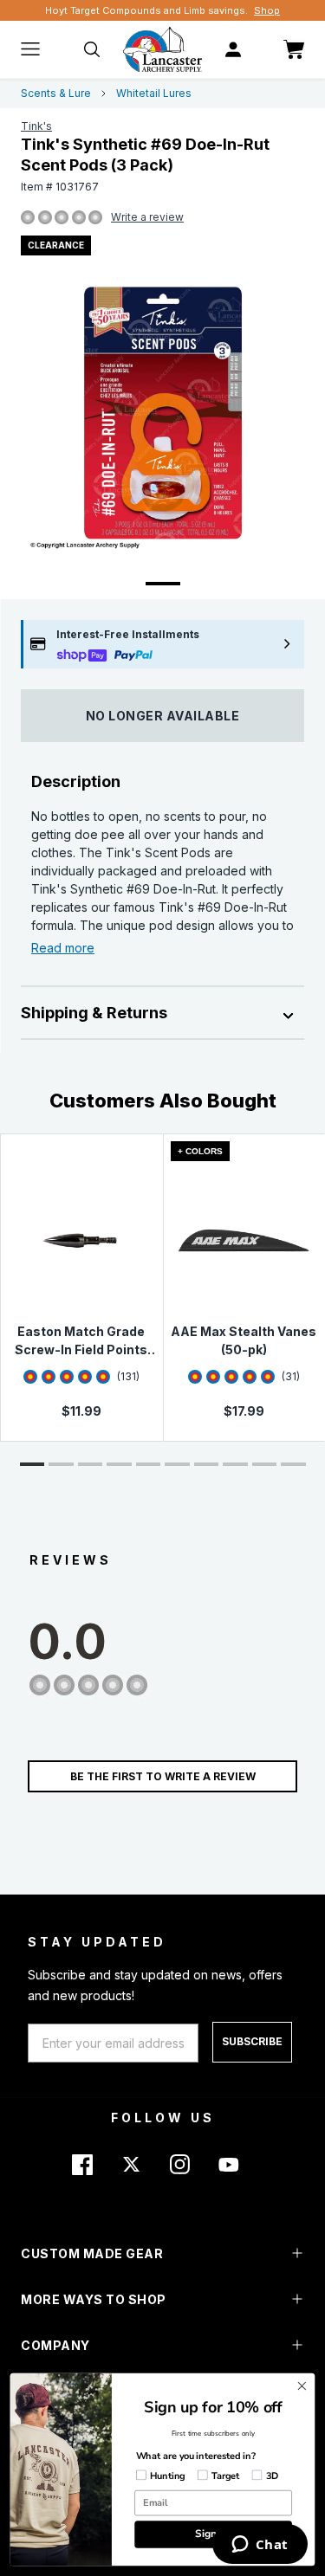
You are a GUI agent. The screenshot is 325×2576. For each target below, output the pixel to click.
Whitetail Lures (154, 93)
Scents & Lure (56, 93)
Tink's (36, 126)
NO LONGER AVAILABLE (163, 716)
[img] (28, 218)
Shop (267, 10)
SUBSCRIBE (252, 2041)
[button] (32, 1464)
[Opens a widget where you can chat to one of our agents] (260, 2546)
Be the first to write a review (163, 1776)
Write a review (147, 217)
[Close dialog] (302, 2386)
